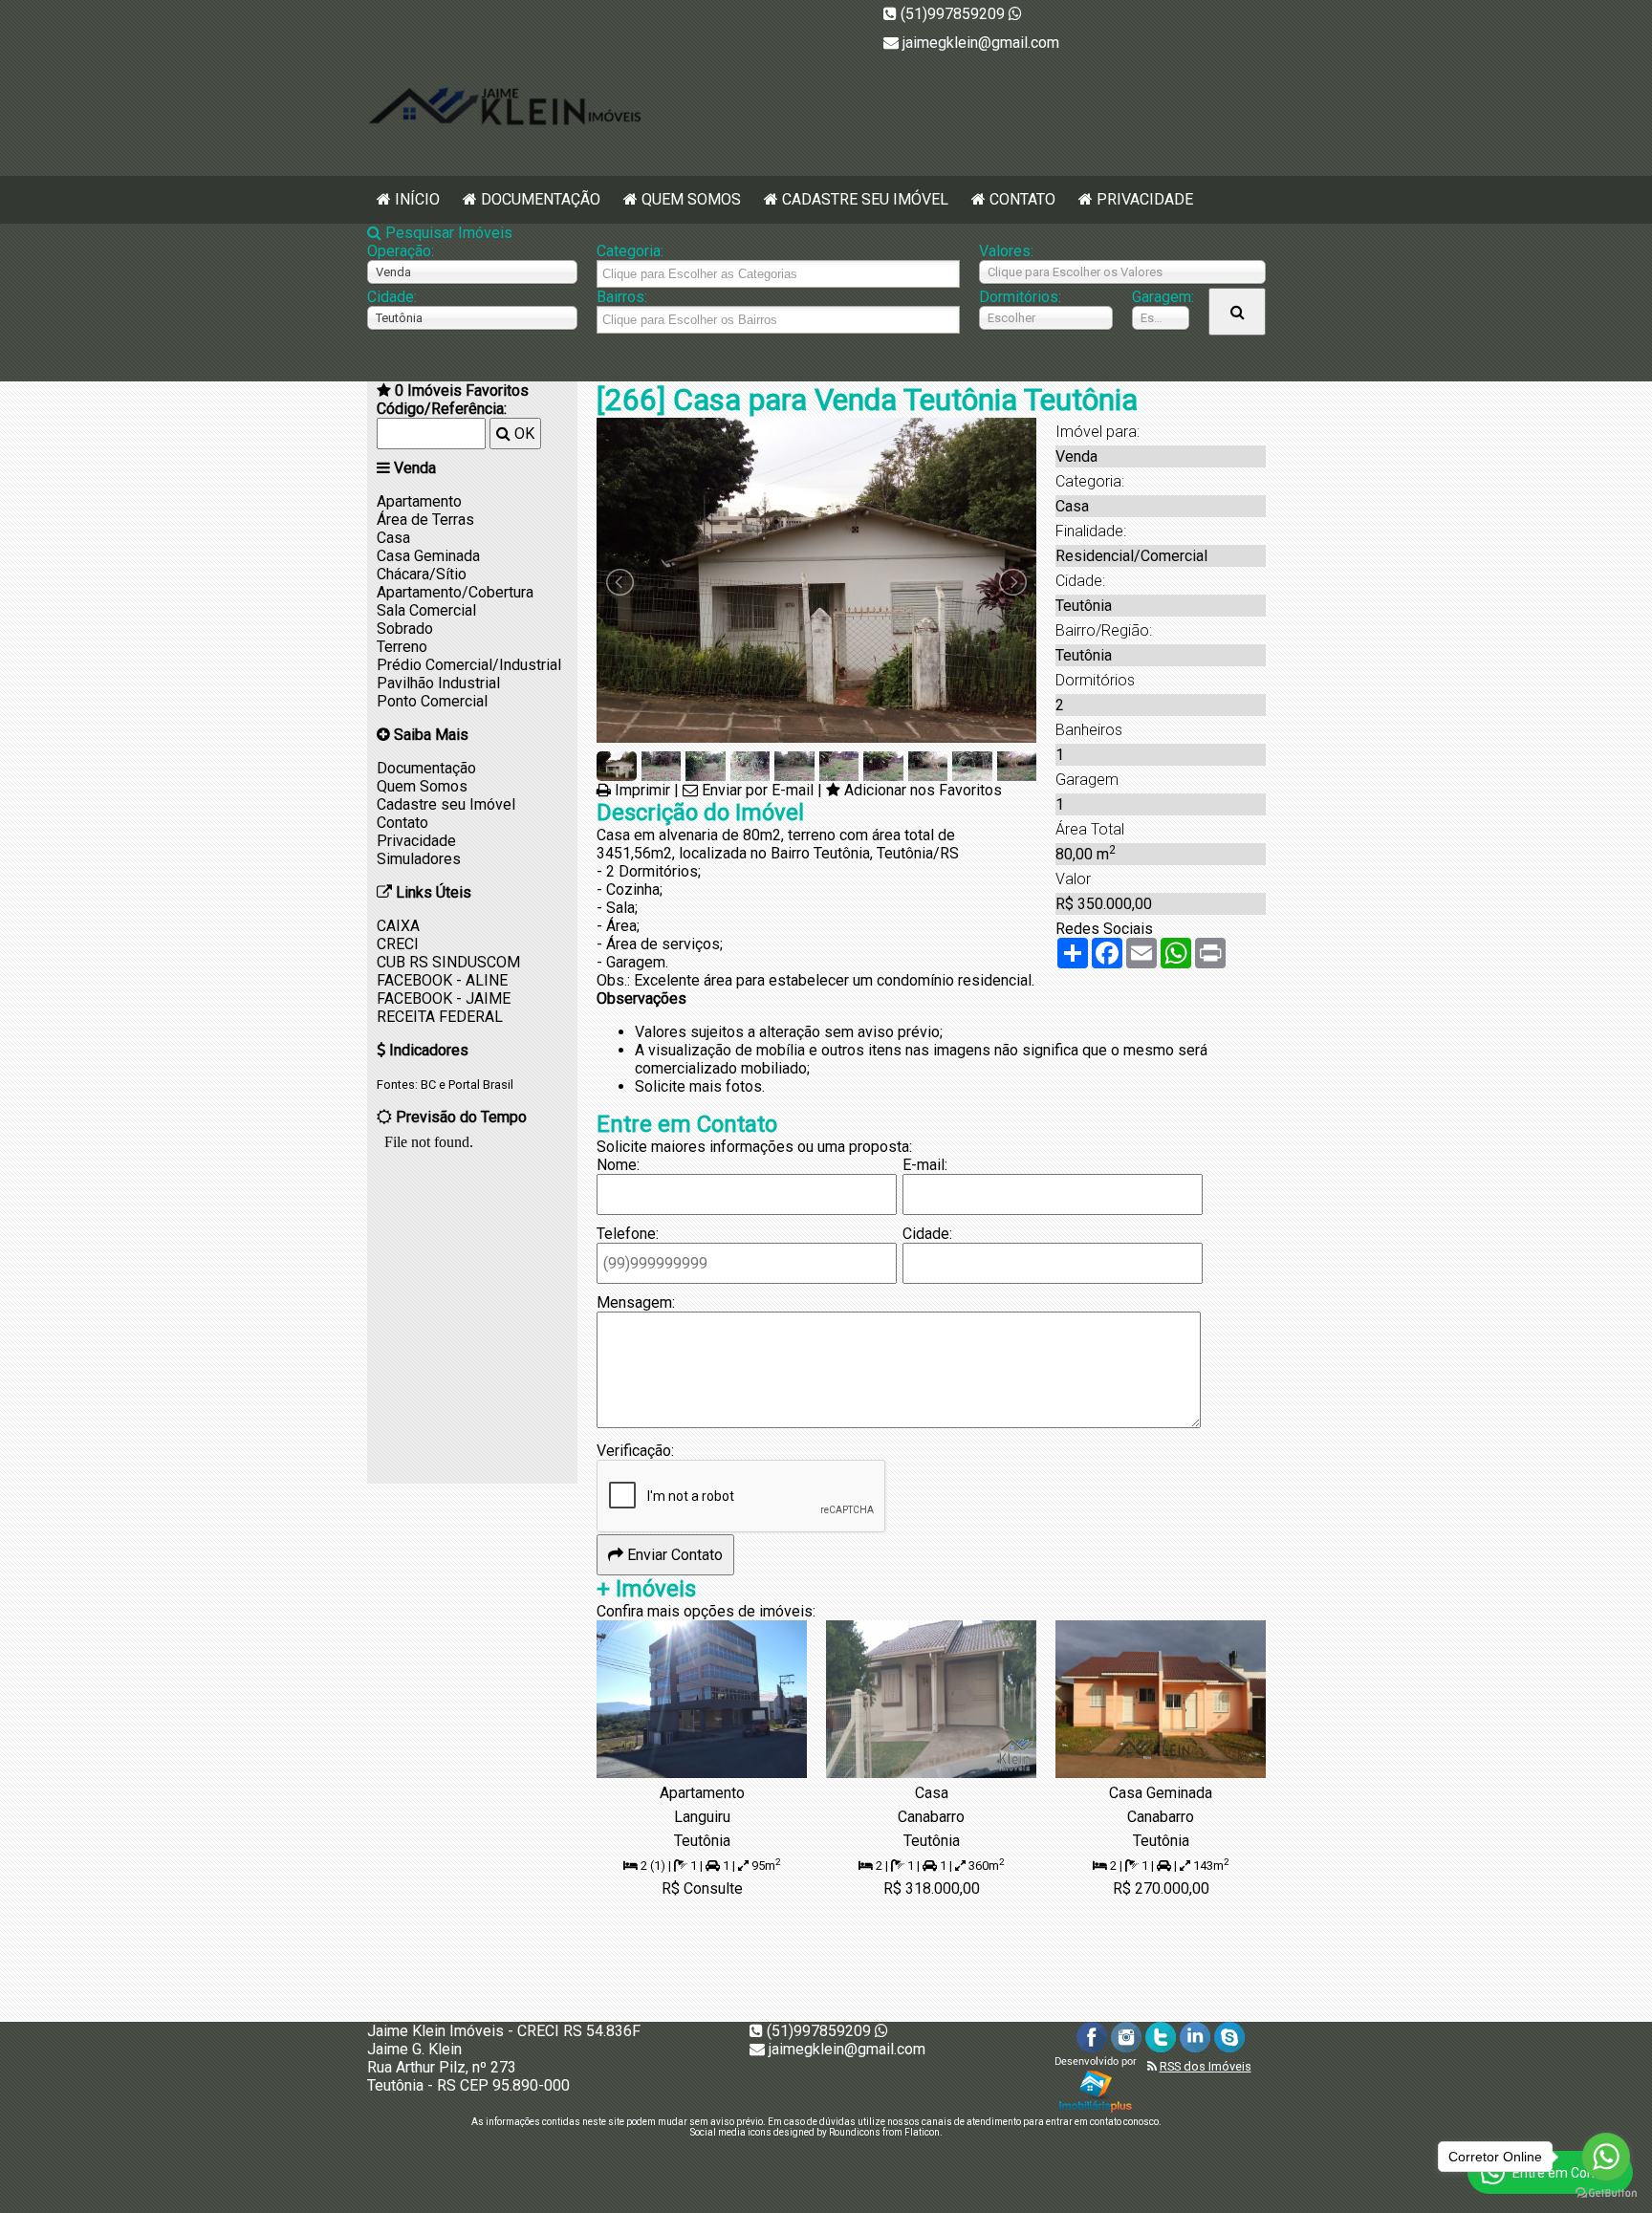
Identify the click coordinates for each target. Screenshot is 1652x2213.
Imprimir (642, 790)
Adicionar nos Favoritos (923, 790)
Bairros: (622, 297)
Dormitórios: (1020, 297)
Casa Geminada (428, 556)
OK (522, 434)
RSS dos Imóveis (1206, 2066)
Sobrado (405, 629)
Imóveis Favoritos (462, 391)
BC (428, 1085)
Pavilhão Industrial (438, 683)
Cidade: (392, 297)
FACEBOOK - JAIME (444, 998)
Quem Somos (691, 199)
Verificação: (635, 1451)
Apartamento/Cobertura (455, 592)
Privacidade (1145, 199)
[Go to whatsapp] (1606, 2157)
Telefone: (628, 1234)
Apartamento (419, 501)
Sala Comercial (426, 610)
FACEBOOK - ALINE (442, 980)
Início (417, 199)
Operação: (401, 251)
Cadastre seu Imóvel (865, 199)
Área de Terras (425, 520)
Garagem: (1161, 297)
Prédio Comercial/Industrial (469, 665)
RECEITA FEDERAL (440, 1017)
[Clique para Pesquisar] (1237, 312)
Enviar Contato (673, 1555)
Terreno (402, 647)
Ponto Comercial (432, 701)
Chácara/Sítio (422, 574)
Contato (1022, 199)
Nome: (618, 1165)
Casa (393, 538)
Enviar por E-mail (758, 790)
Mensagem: (636, 1302)
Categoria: (630, 251)
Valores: (1006, 251)
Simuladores (419, 859)
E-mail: (925, 1165)
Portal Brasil (481, 1085)
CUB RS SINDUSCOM (448, 962)
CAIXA (398, 926)
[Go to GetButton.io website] (1606, 2193)
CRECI (398, 944)
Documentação (541, 199)
